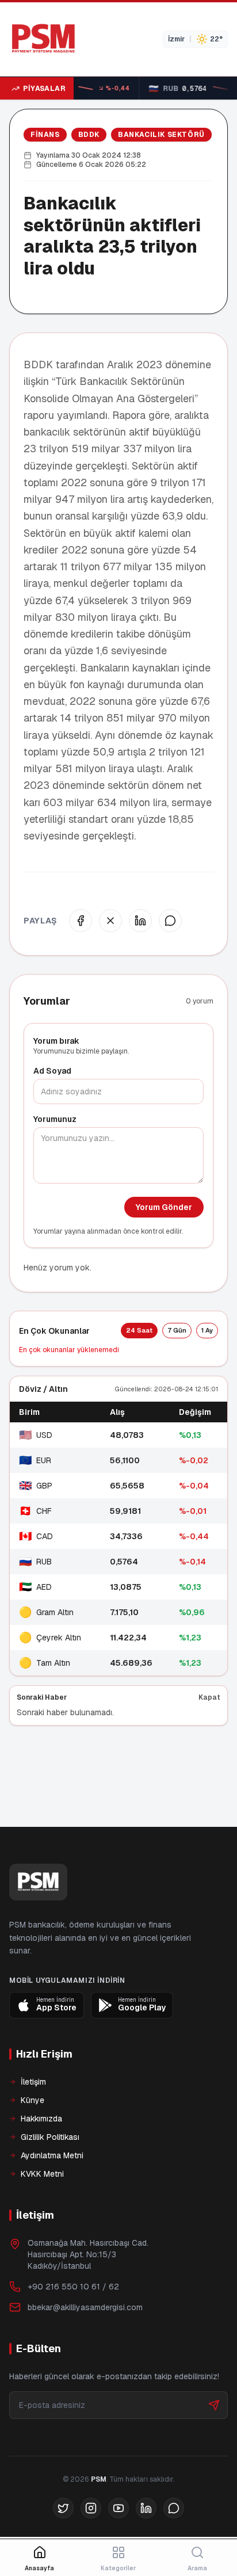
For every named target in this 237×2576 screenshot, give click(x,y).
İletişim (33, 2082)
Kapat (209, 1697)
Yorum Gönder (164, 1207)
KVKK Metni (42, 2174)
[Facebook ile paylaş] (81, 921)
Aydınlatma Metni (52, 2155)
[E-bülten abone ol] (214, 2405)
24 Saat (139, 1330)
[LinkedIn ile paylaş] (140, 921)
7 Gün (177, 1330)
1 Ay (207, 1330)
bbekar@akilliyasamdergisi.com (85, 2307)
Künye (33, 2100)
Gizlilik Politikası (50, 2137)
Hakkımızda (41, 2119)
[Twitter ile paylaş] (110, 921)
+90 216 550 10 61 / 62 (73, 2287)
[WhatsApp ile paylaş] (170, 921)
